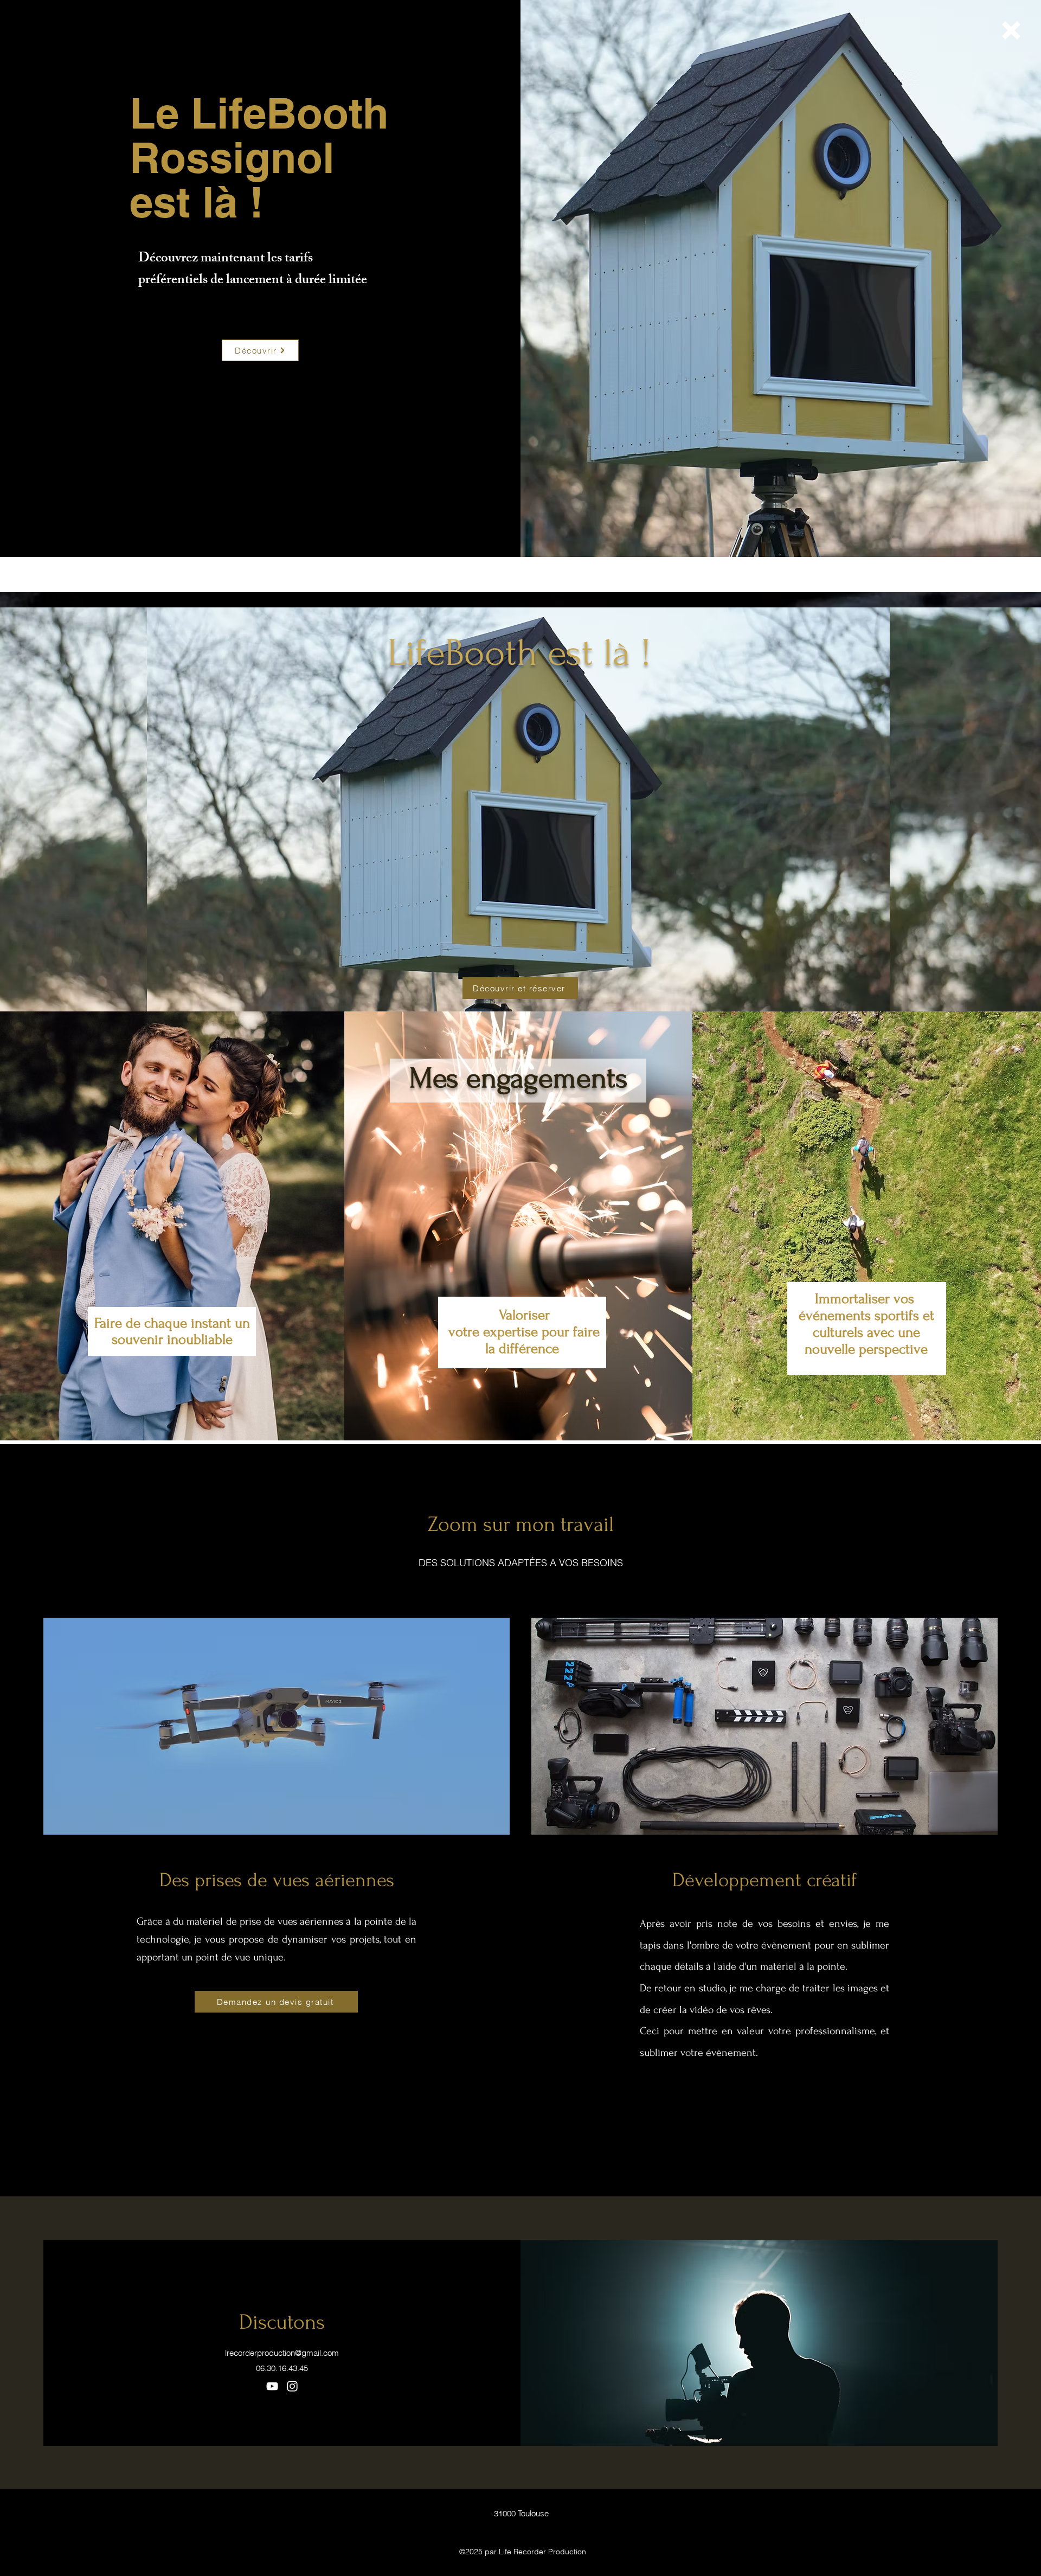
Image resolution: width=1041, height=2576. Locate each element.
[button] (1011, 30)
